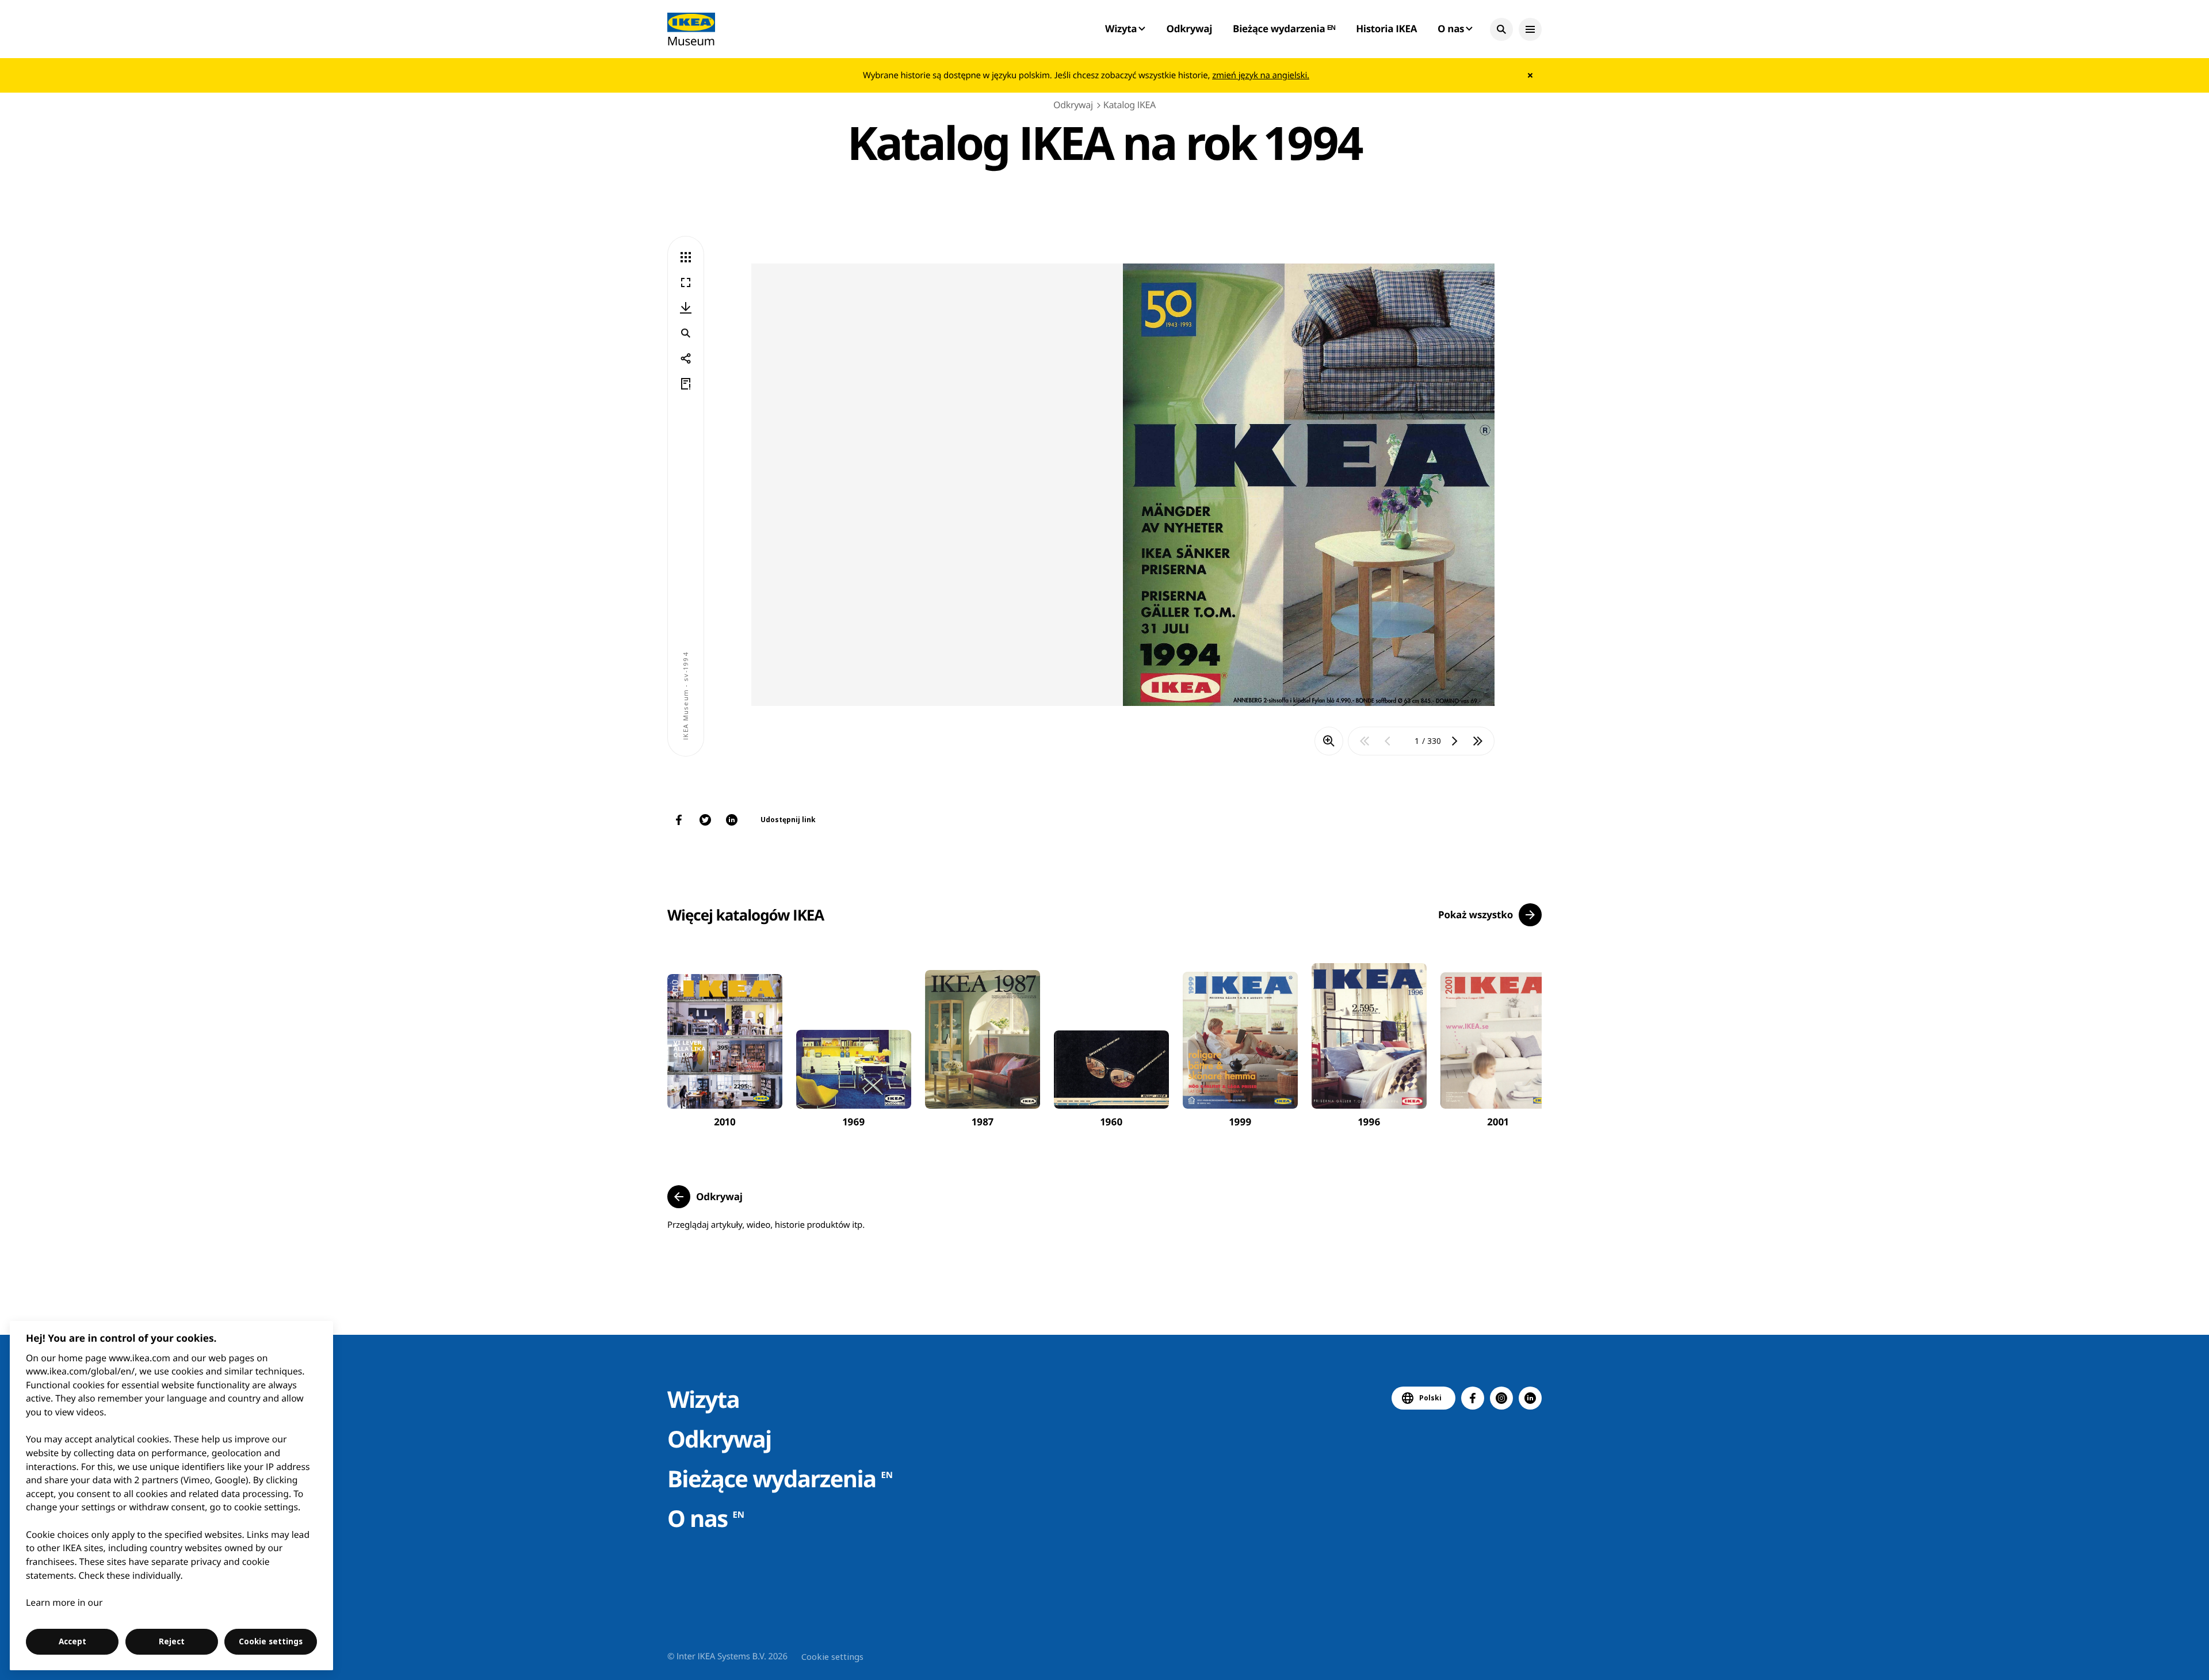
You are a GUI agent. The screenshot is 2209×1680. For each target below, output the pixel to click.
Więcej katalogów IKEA (746, 915)
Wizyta (703, 1399)
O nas (706, 1518)
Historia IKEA (1386, 28)
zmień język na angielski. (1261, 75)
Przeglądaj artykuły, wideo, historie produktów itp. (766, 1225)
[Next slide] (1520, 1042)
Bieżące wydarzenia (780, 1478)
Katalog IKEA (1130, 105)
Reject (172, 1641)
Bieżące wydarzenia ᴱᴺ (1284, 28)
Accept (72, 1641)
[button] (1501, 29)
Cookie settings (832, 1656)
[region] (172, 1496)
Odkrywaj (1190, 28)
